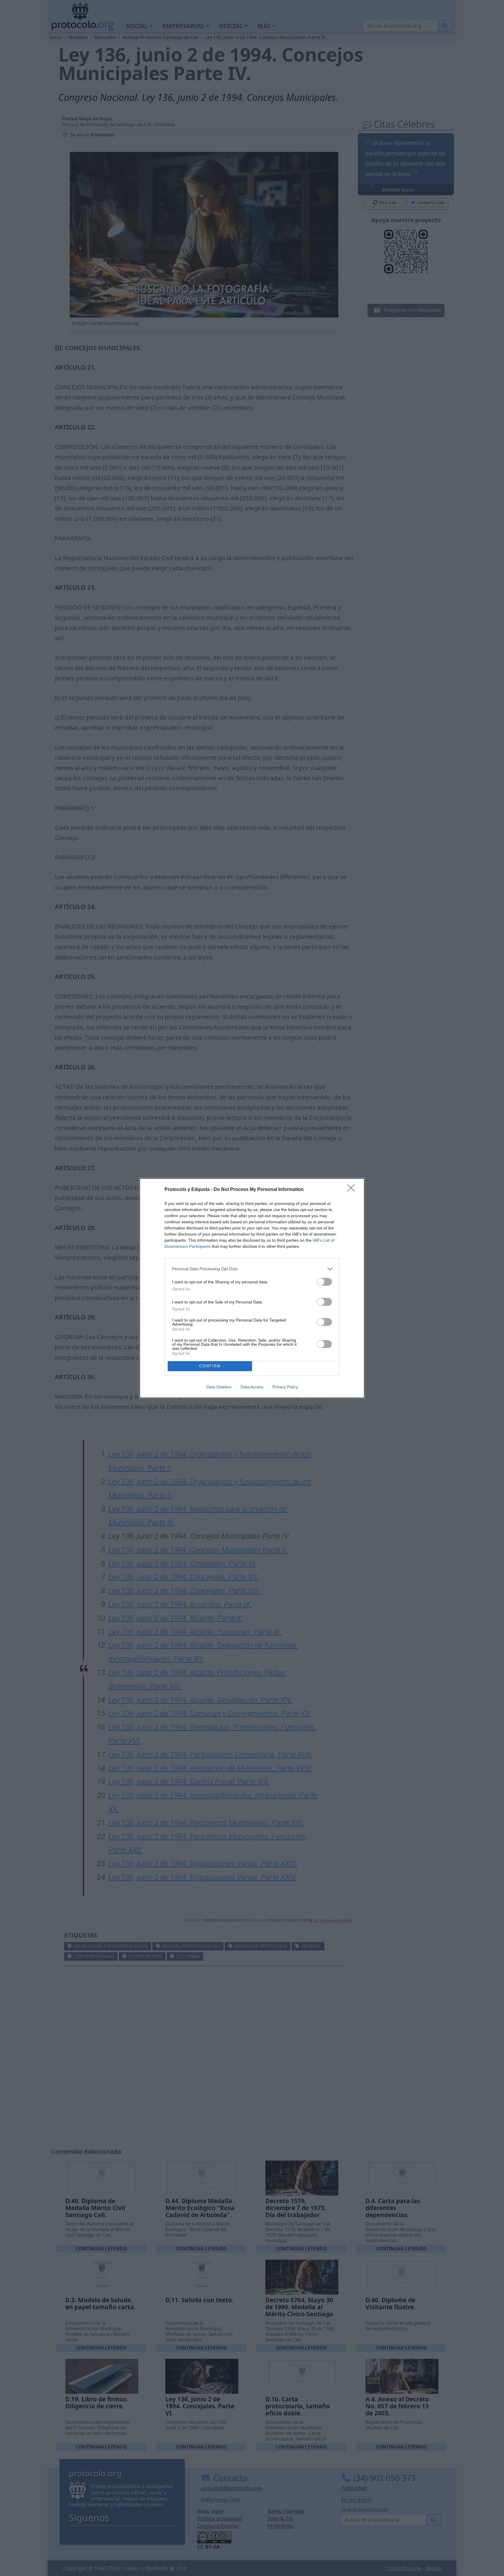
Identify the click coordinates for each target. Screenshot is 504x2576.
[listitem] (252, 1269)
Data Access (252, 1387)
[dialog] (252, 1288)
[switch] (324, 1282)
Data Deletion (219, 1387)
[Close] (353, 1190)
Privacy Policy (285, 1387)
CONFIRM (210, 1366)
